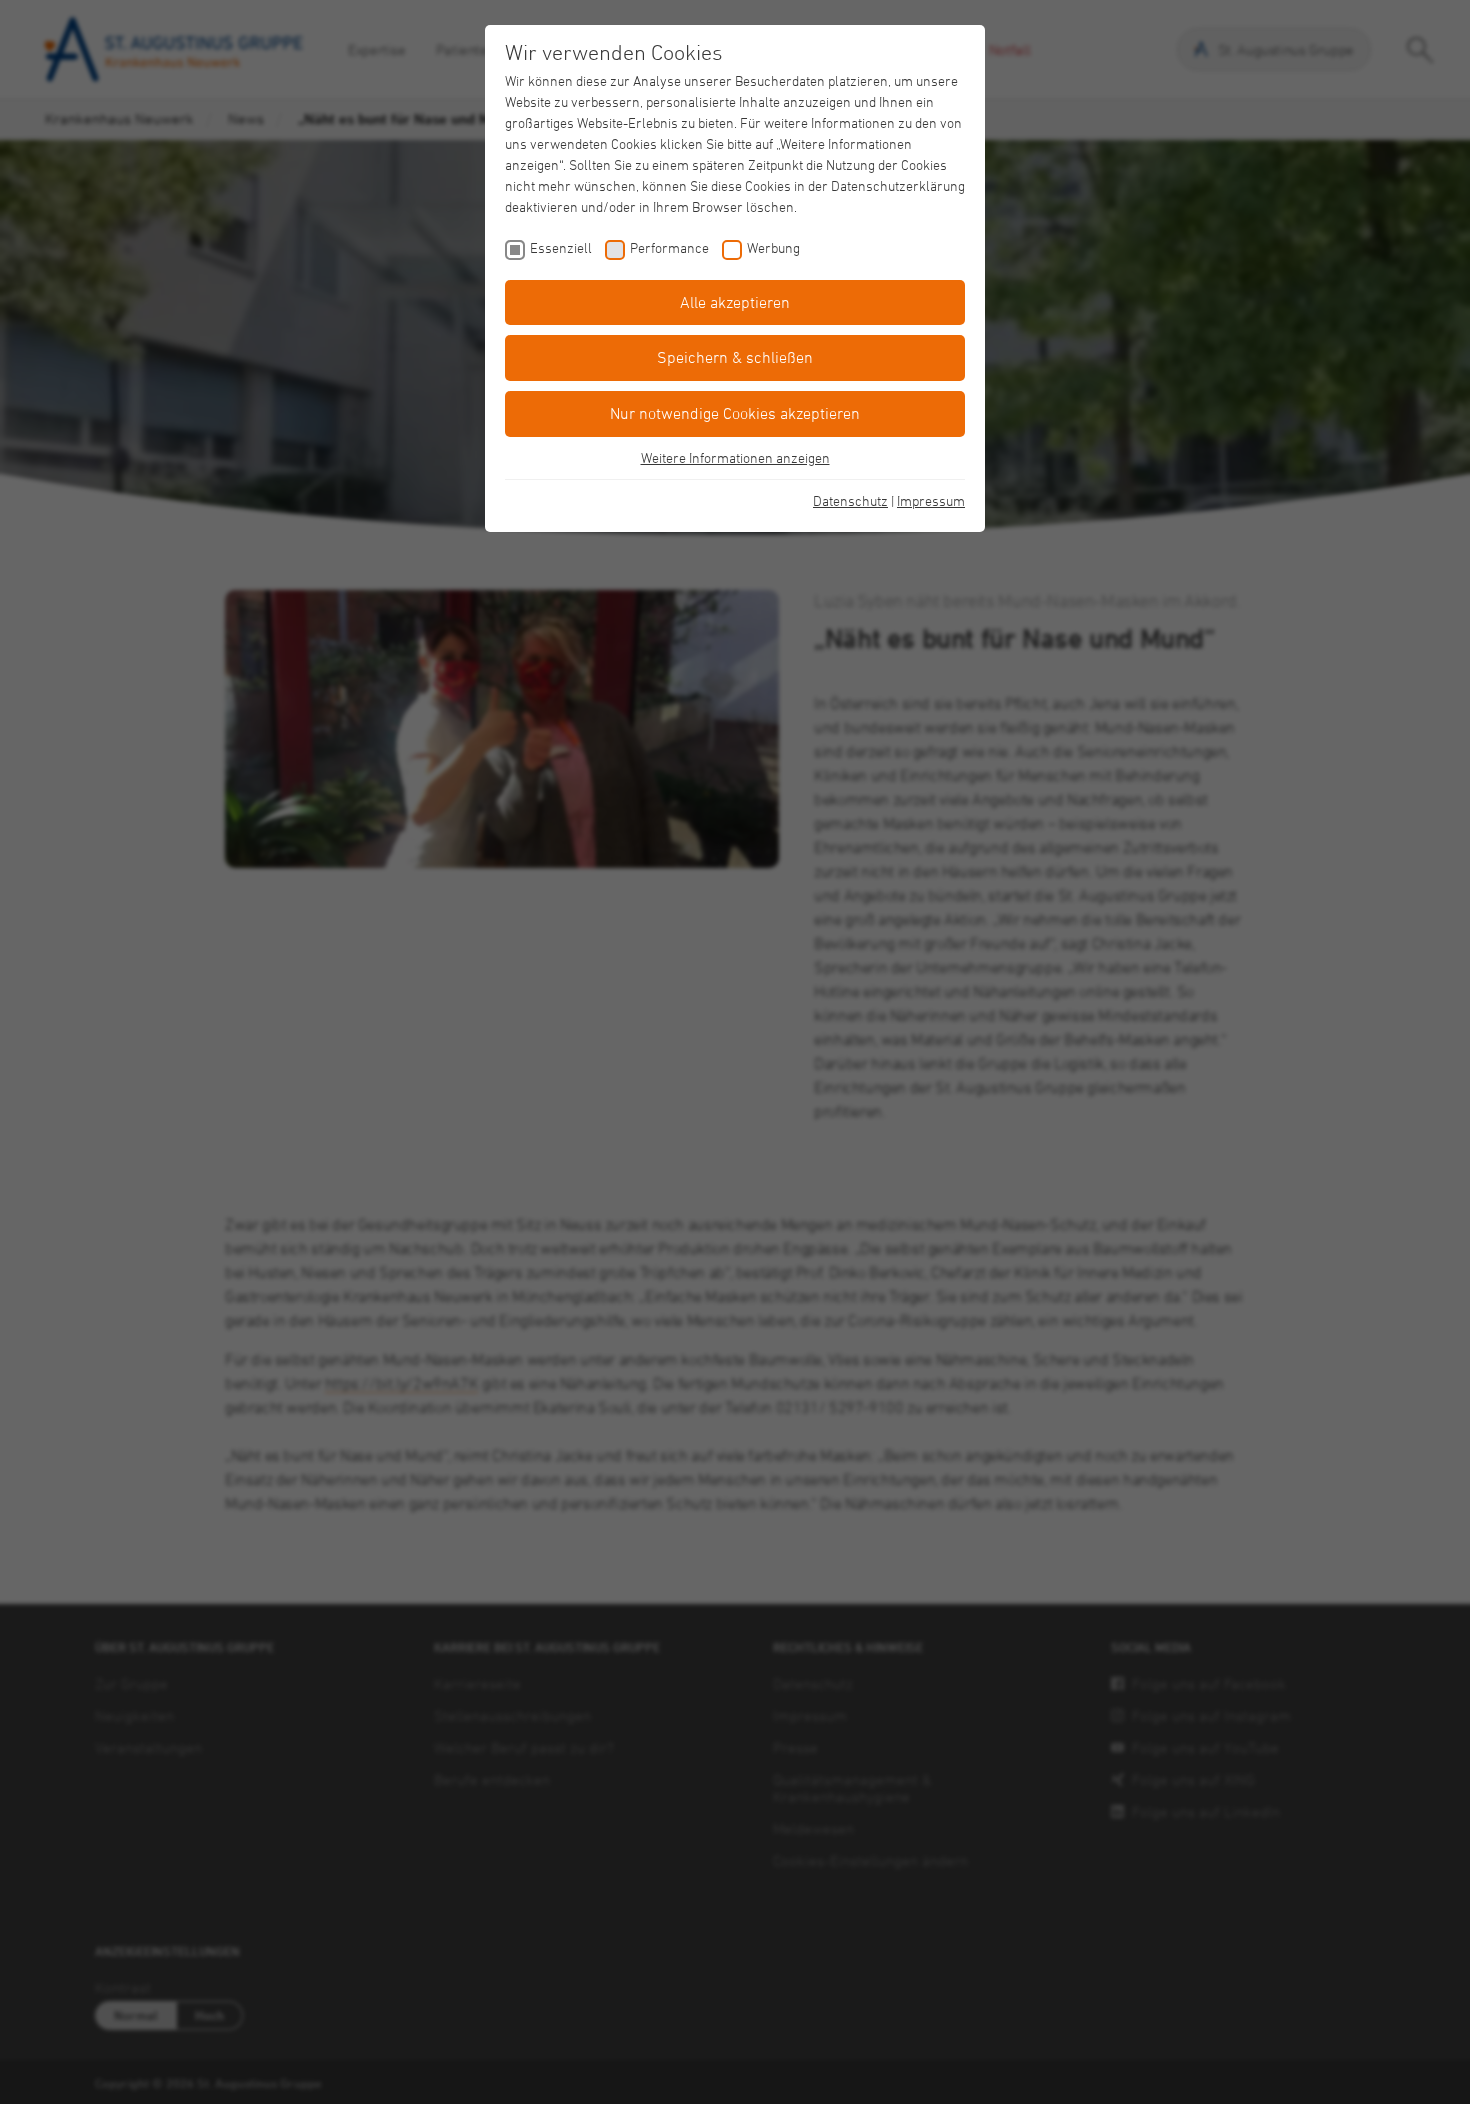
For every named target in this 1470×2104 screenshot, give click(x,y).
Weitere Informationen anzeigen (735, 457)
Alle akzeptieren (735, 302)
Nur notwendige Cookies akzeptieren (735, 413)
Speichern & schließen (735, 357)
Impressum (931, 500)
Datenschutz (850, 500)
